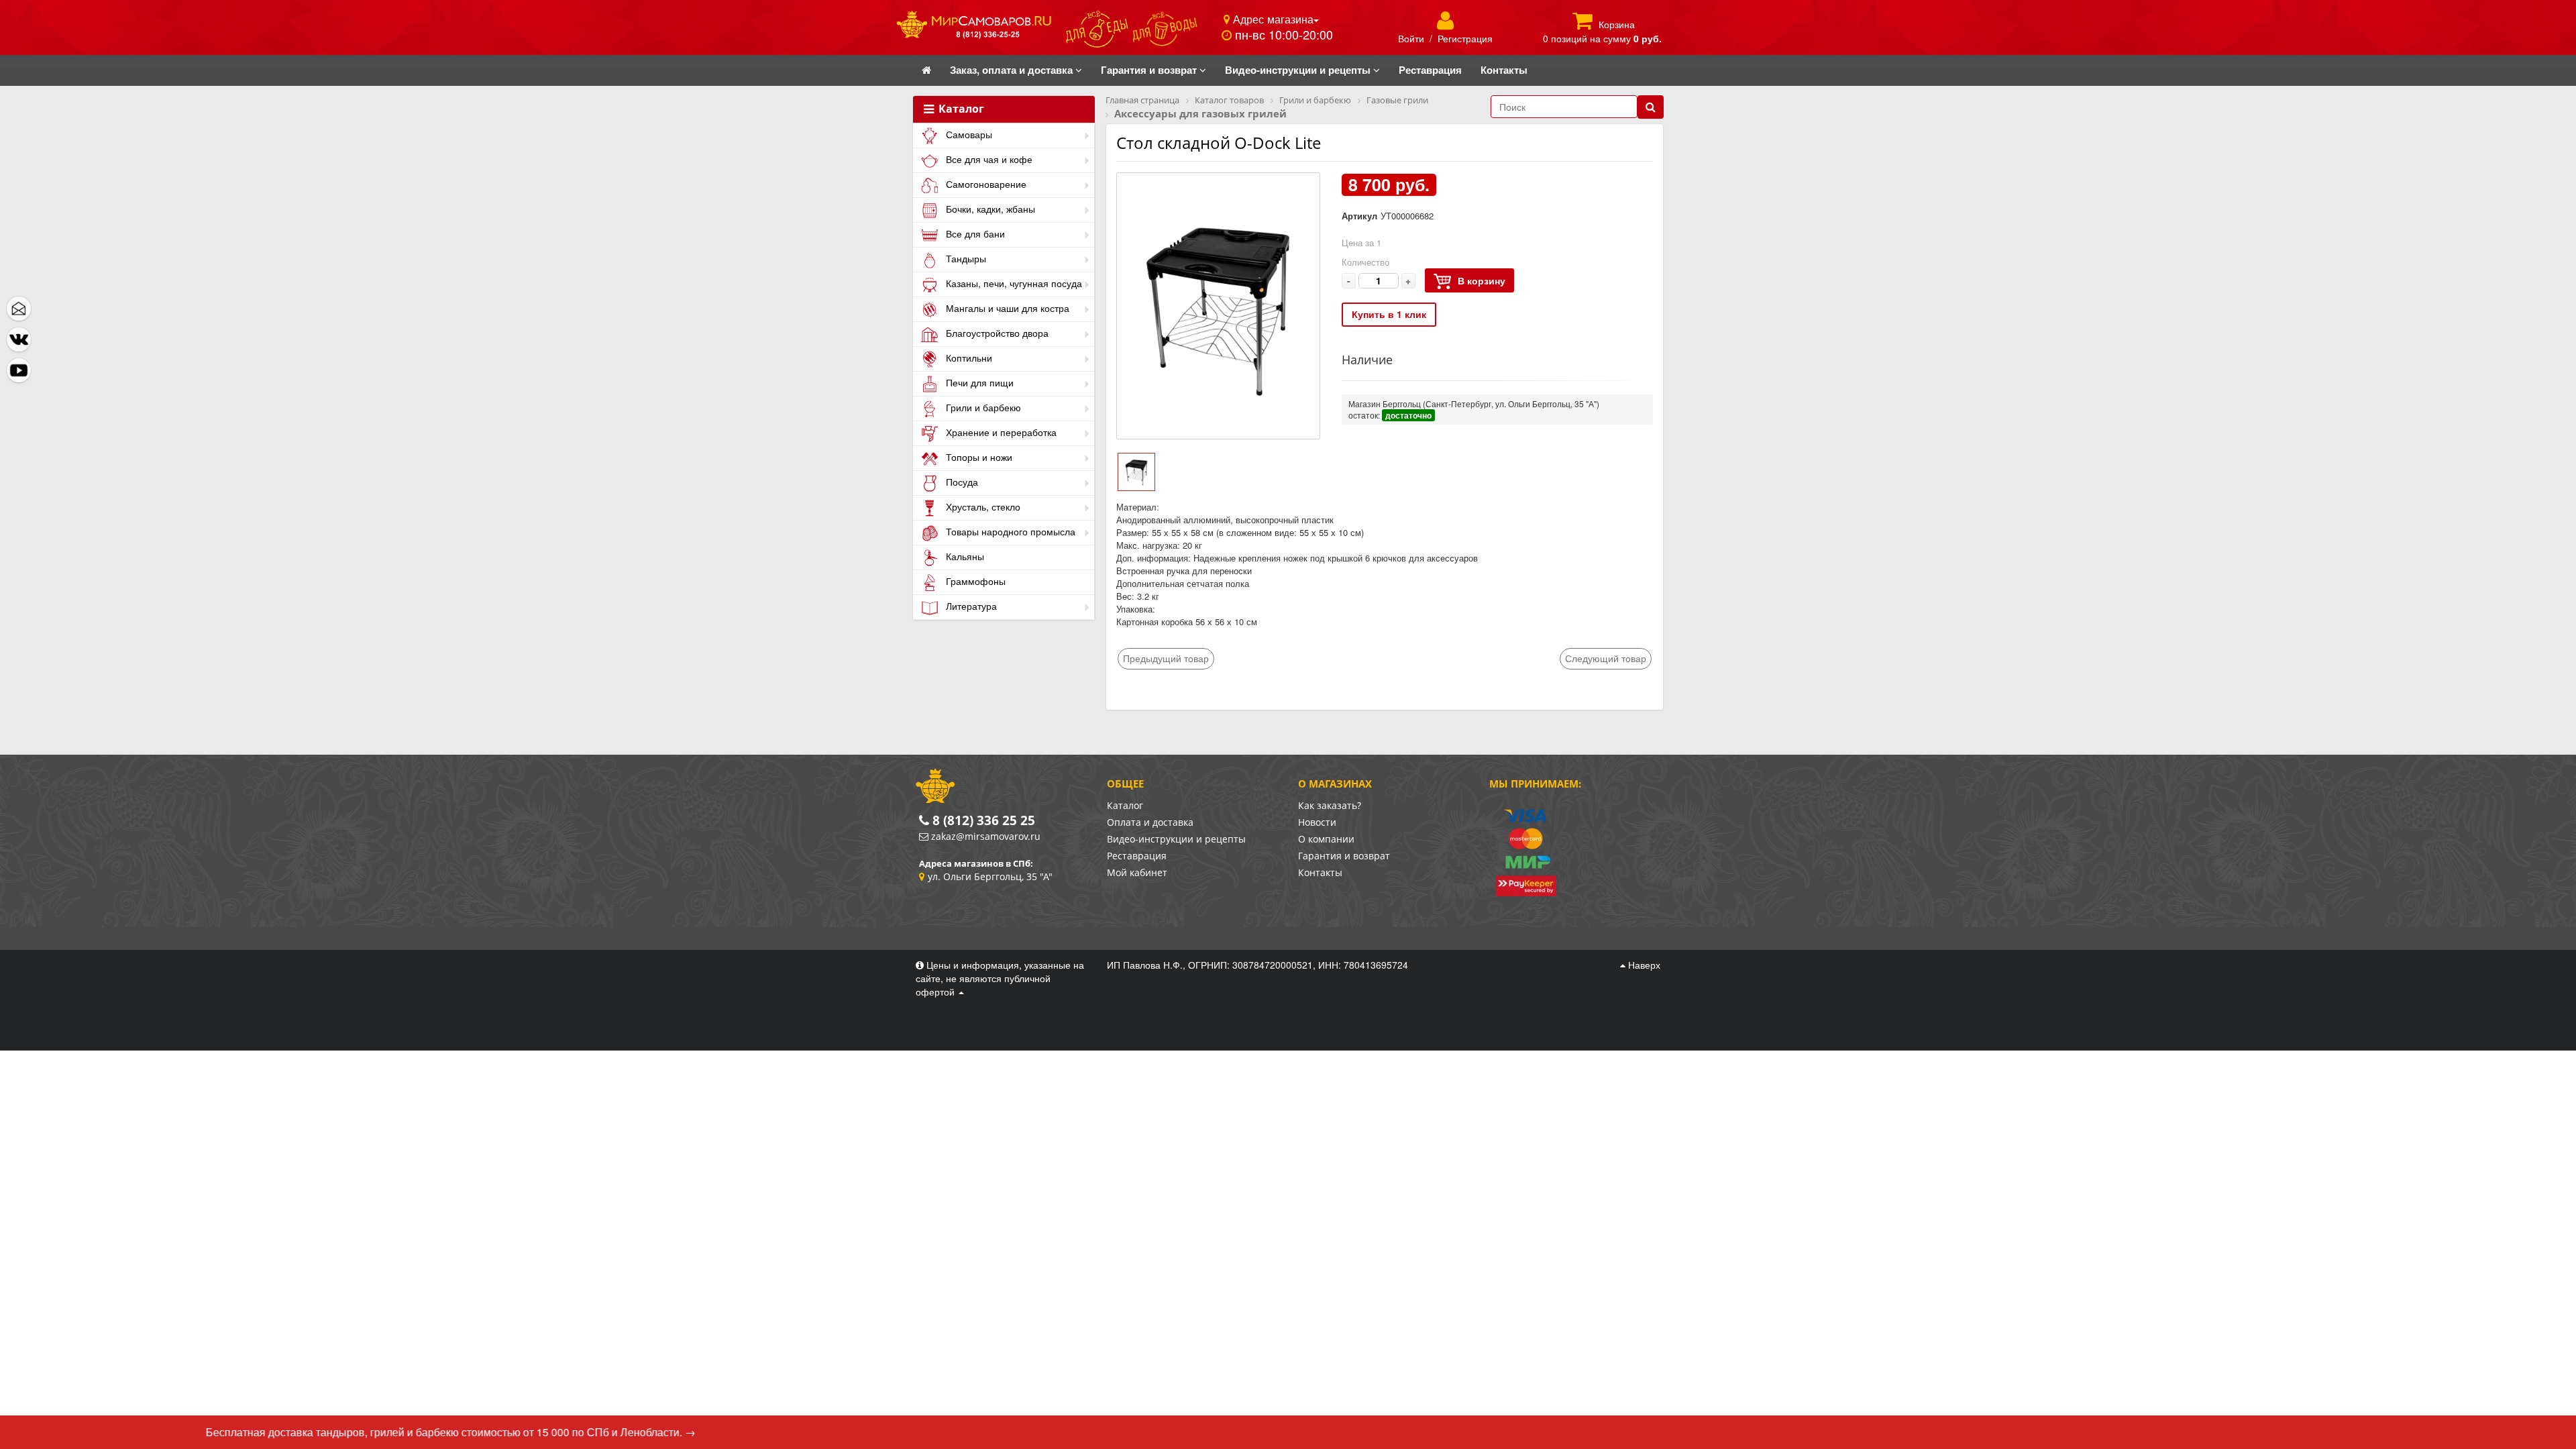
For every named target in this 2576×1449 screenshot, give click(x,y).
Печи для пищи (978, 382)
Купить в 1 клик (1389, 314)
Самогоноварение (985, 184)
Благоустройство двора (996, 333)
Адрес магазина (1272, 19)
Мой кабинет (1137, 872)
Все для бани (974, 233)
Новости (1317, 822)
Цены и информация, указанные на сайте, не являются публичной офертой (1000, 978)
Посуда (961, 482)
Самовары (968, 134)
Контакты (1320, 872)
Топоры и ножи (978, 457)
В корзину (1482, 280)
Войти (1411, 38)
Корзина (1617, 24)
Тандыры (965, 258)
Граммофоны (974, 581)
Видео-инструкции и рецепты (1176, 839)
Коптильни (968, 358)
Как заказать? (1330, 805)
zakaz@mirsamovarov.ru (986, 836)
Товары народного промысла (1009, 531)
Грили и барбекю (982, 407)
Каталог (960, 109)
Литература (970, 606)
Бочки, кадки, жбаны (989, 209)
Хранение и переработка (1000, 432)
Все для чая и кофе (988, 159)
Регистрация (1465, 38)
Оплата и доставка (1150, 822)
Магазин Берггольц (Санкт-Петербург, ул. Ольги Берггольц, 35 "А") (1474, 404)
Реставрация (1137, 856)
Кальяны (964, 556)
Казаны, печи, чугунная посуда (1013, 283)
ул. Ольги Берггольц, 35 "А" (990, 876)
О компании (1326, 839)
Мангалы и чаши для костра (1006, 308)
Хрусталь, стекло (982, 506)
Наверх (1643, 965)
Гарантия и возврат (1344, 856)
